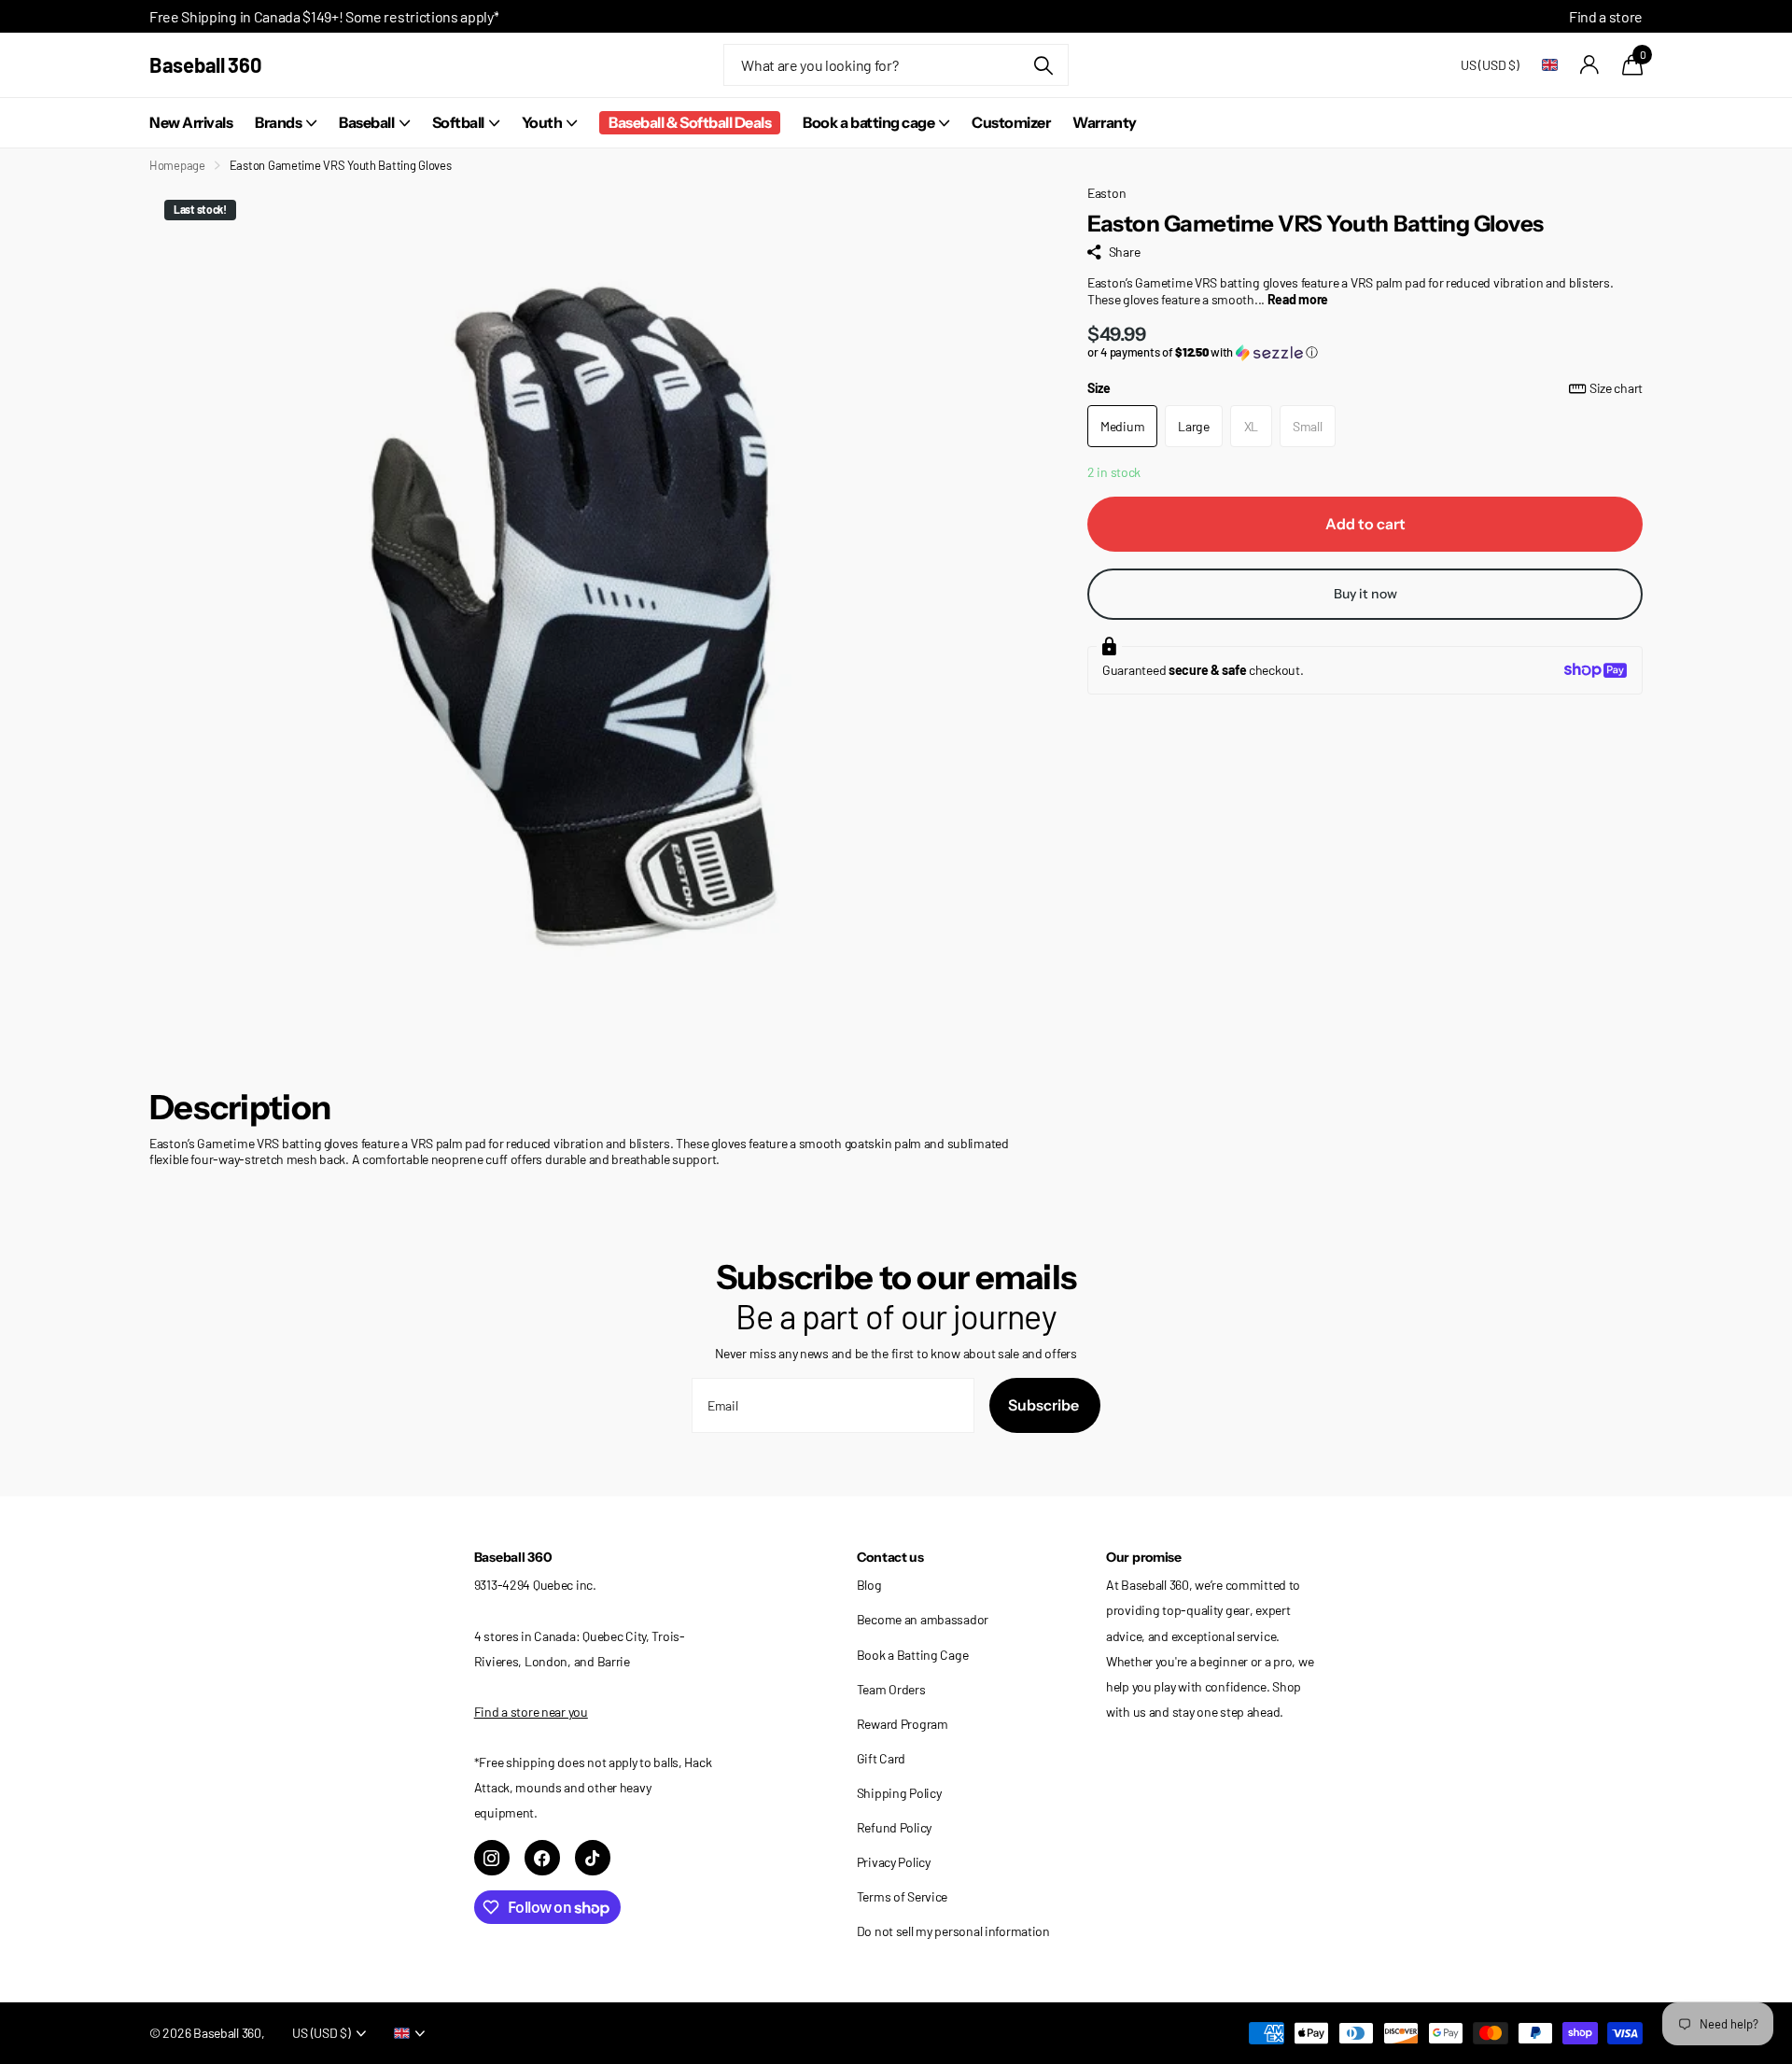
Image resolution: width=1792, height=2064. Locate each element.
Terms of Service (903, 1896)
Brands (278, 122)
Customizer (1011, 122)
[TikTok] (593, 1858)
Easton (1106, 193)
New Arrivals (191, 122)
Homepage (177, 165)
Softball (458, 122)
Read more (1298, 299)
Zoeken (1043, 65)
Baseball (366, 122)
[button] (1365, 352)
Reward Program (903, 1724)
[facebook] (542, 1858)
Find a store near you (531, 1712)
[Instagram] (492, 1858)
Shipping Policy (899, 1793)
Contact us (890, 1557)
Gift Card (881, 1758)
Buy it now (1365, 594)
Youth (542, 122)
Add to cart (1365, 524)
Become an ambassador (923, 1619)
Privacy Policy (894, 1862)
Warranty (1104, 122)
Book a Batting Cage (913, 1655)
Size (1365, 388)
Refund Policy (894, 1827)
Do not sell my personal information (953, 1931)
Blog (869, 1585)
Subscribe (1045, 1405)
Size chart (1616, 388)
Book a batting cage (868, 122)
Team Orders (891, 1689)
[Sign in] (1590, 65)
